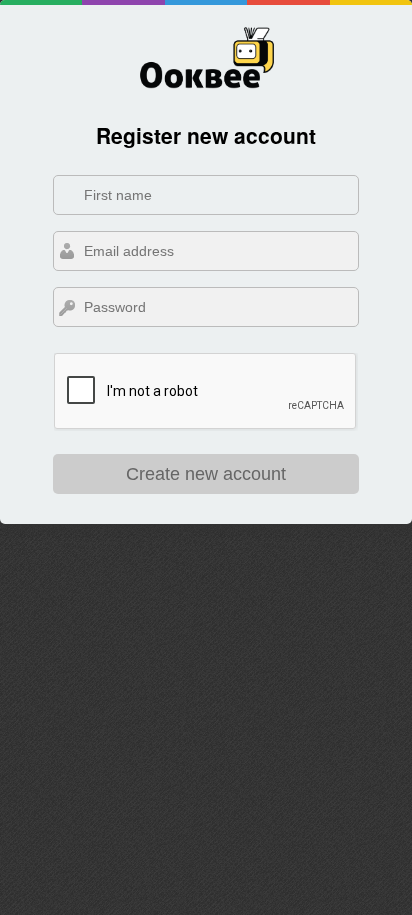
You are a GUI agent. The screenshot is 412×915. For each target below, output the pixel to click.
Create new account (206, 474)
